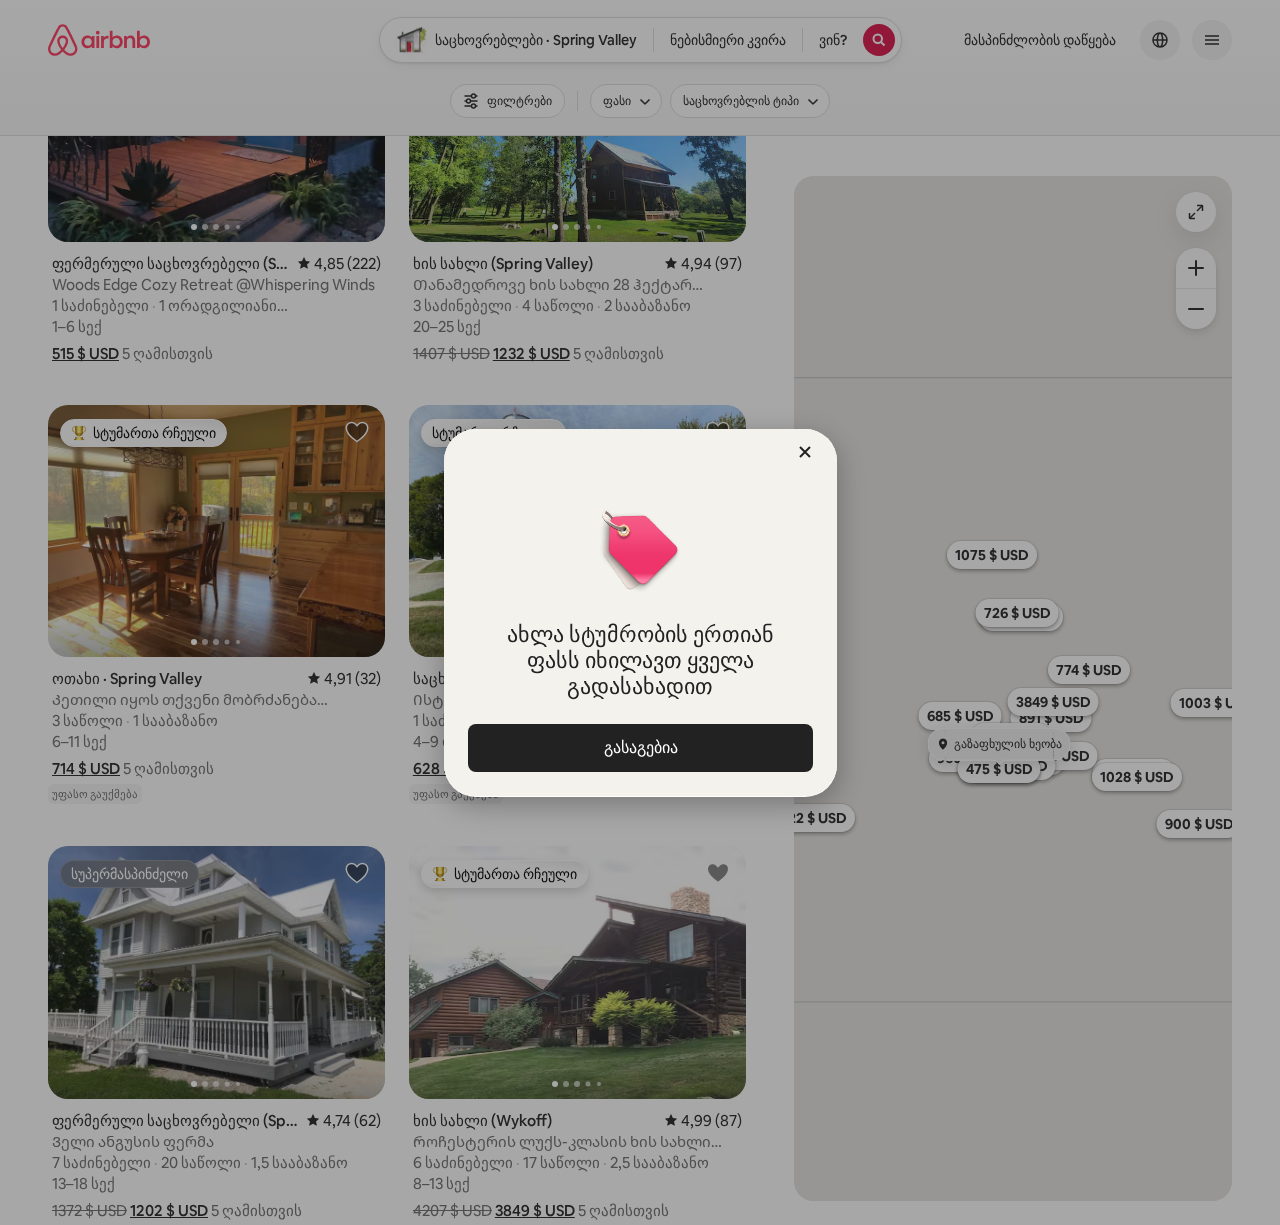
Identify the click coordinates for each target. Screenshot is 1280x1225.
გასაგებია (640, 747)
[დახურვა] (805, 452)
